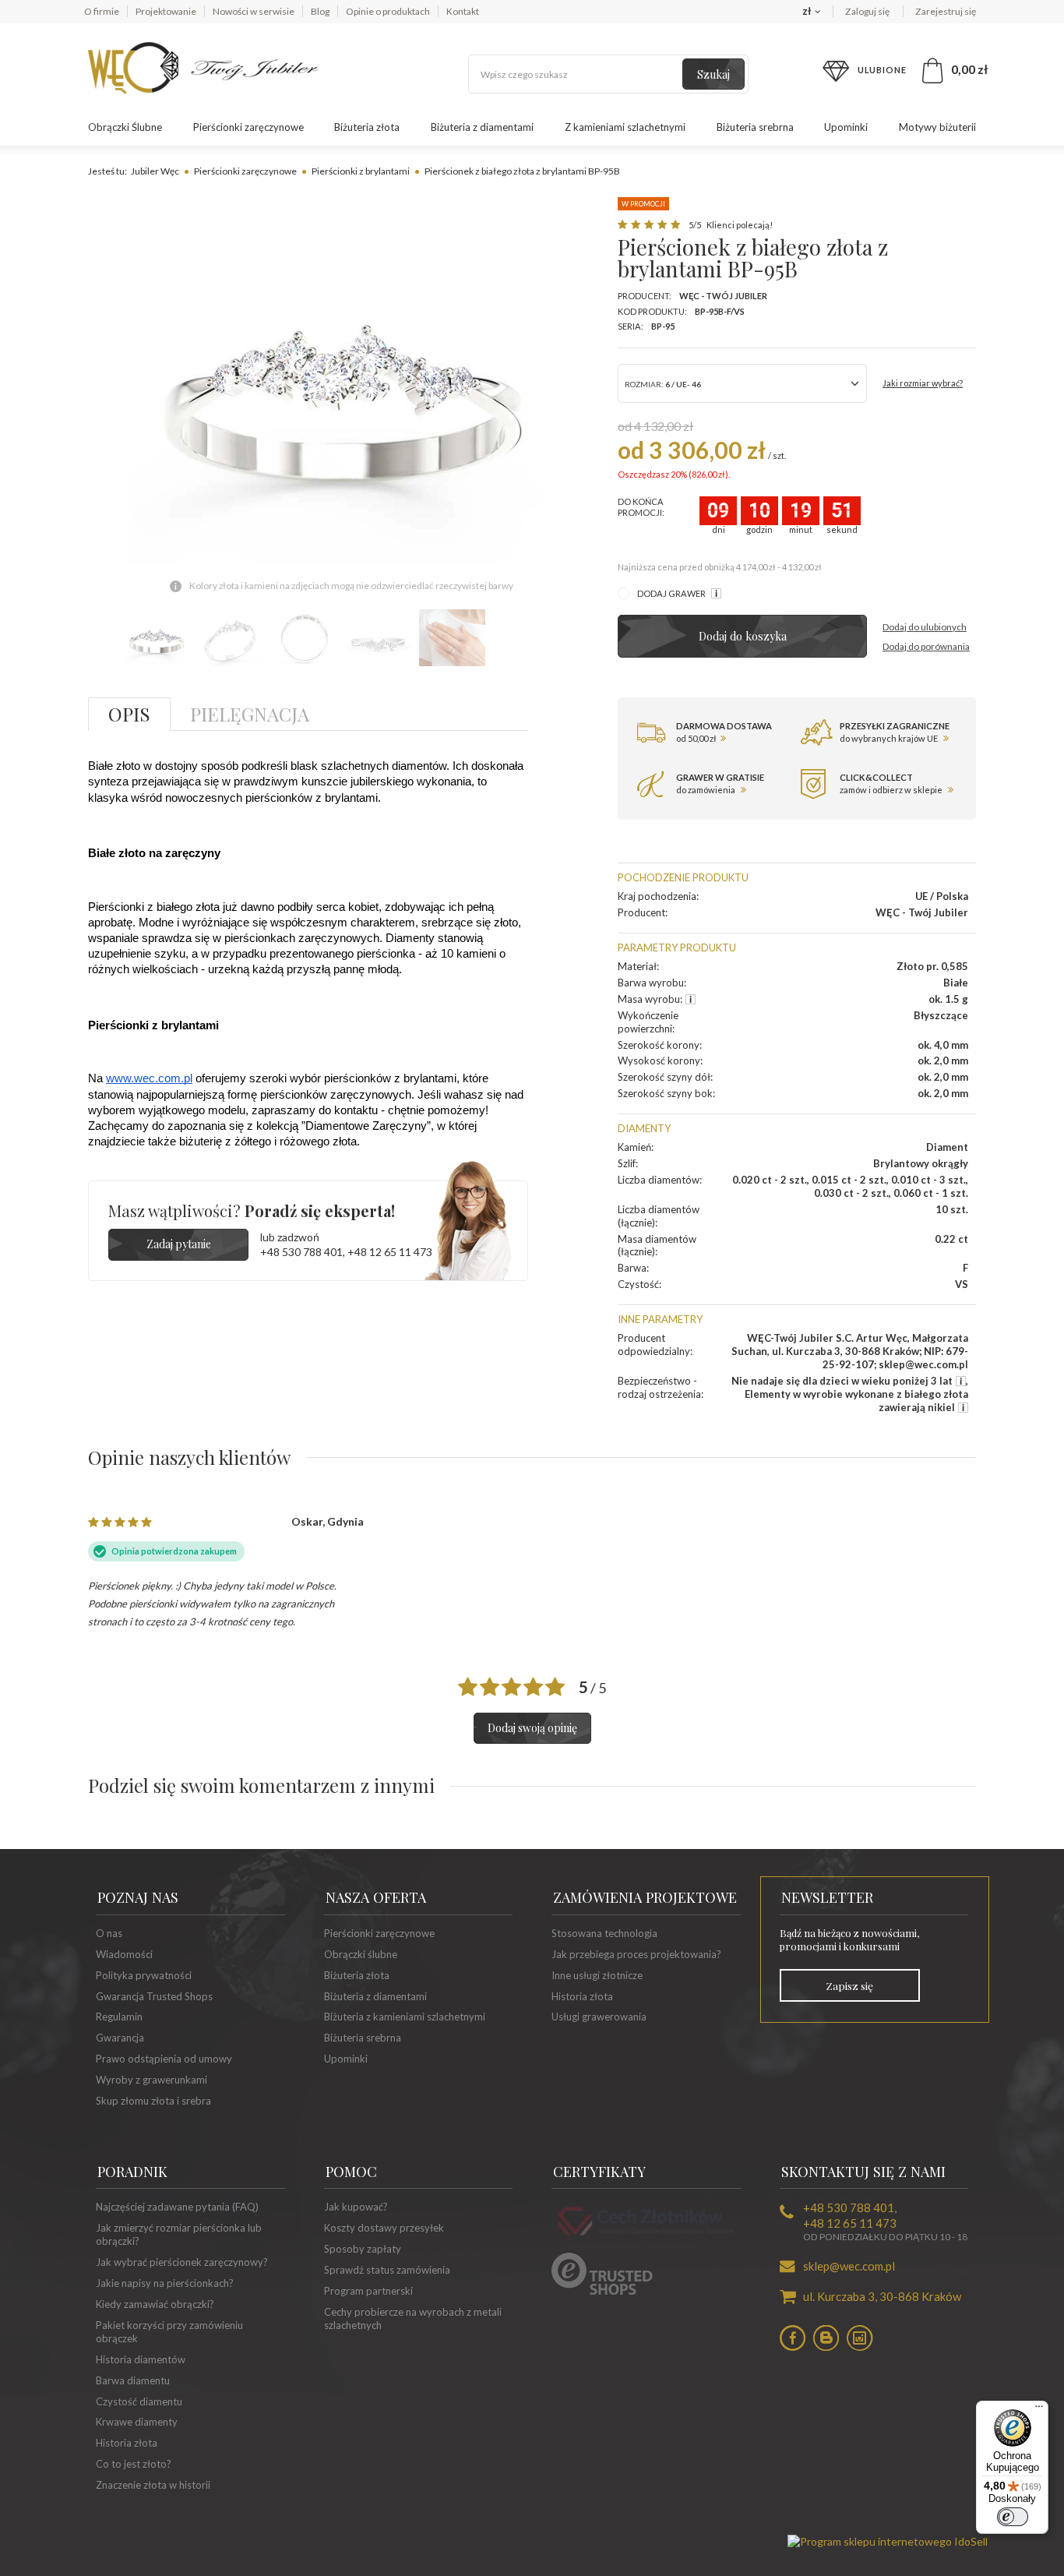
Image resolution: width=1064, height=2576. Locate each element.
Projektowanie (166, 11)
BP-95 (663, 326)
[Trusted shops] (602, 2291)
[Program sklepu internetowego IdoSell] (888, 2541)
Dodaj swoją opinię (532, 1728)
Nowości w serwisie (254, 11)
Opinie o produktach (388, 11)
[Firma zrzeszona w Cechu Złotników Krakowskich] (646, 2238)
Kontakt (463, 11)
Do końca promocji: (641, 507)
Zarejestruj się (946, 11)
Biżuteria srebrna (755, 127)
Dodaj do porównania (926, 646)
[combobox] (742, 383)
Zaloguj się (868, 11)
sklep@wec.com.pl (849, 2266)
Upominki (846, 127)
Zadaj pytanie (179, 1244)
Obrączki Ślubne (125, 127)
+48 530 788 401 (301, 1252)
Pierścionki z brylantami (361, 171)
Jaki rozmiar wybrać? (923, 383)
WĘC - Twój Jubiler (723, 296)
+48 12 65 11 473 (390, 1252)
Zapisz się (849, 1985)
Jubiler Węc (155, 171)
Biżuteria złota (367, 127)
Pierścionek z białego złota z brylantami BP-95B (522, 171)
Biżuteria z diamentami (482, 127)
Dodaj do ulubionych (925, 627)
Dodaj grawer (672, 593)
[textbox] (608, 74)
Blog (320, 11)
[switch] (1013, 2517)
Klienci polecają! (739, 225)
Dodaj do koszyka (743, 636)
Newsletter (827, 1897)
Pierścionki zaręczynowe (248, 127)
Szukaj (713, 74)
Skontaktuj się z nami (863, 2172)
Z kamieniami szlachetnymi (625, 127)
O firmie (102, 11)
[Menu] (1039, 2410)
